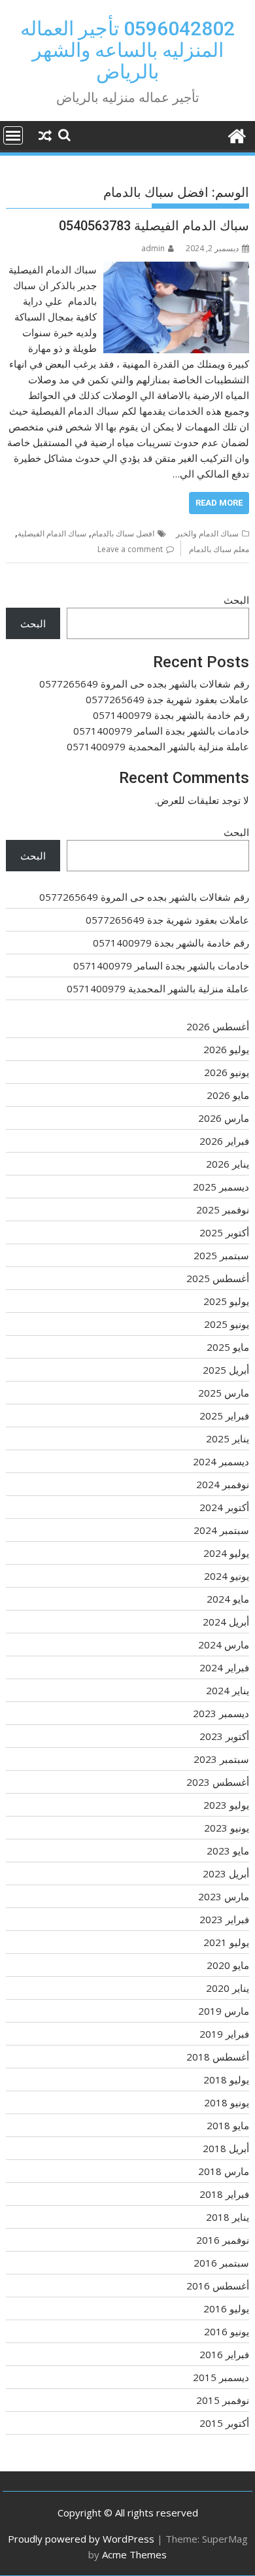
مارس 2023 (224, 1896)
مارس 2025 (224, 1393)
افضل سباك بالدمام (123, 533)
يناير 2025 (228, 1438)
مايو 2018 (228, 2125)
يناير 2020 (228, 1988)
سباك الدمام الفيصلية (52, 533)
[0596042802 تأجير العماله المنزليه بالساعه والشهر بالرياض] (236, 134)
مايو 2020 (228, 1965)
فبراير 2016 (224, 2354)
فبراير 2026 (224, 1141)
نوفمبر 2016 (223, 2240)
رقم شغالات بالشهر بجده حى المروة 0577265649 (144, 684)
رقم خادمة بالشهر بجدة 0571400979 (171, 715)
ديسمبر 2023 (221, 1713)
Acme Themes (134, 2554)
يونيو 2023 (227, 1828)
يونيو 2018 (227, 2102)
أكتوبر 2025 (224, 1232)
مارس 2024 (224, 1645)
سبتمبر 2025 (221, 1255)
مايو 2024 (228, 1599)
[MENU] (13, 135)
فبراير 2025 (224, 1416)
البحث (236, 600)
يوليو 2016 (226, 2308)
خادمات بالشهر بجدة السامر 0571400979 (161, 731)
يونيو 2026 (227, 1072)
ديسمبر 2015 (221, 2377)
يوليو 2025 (226, 1301)
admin (153, 248)
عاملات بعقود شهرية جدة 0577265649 (167, 699)
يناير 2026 (228, 1164)
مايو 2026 (228, 1095)
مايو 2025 (228, 1347)
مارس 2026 (224, 1118)
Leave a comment (130, 549)
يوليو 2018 (226, 2080)
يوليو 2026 (226, 1049)
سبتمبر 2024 (221, 1530)
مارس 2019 (224, 2011)
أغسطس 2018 (218, 2057)
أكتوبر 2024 (224, 1507)
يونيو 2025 (227, 1324)
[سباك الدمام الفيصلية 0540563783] (176, 270)
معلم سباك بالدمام (219, 549)
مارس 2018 (224, 2171)
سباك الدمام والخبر (207, 533)
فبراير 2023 (224, 1919)
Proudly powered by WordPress (81, 2539)
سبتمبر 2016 (221, 2263)
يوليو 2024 (226, 1553)
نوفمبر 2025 (223, 1210)
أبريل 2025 (226, 1370)
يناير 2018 (228, 2217)
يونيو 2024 (227, 1576)
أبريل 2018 (226, 2148)
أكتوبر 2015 (224, 2423)
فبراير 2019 (224, 2034)
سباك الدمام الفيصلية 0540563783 (154, 226)
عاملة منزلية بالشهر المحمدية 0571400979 (158, 746)
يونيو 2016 (227, 2331)
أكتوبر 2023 (224, 1736)
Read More (219, 503)
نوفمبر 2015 (223, 2400)
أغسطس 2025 (218, 1278)
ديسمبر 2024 (221, 1461)
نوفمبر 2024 (223, 1484)
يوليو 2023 (226, 1805)
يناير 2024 (228, 1690)
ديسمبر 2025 (221, 1187)
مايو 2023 (228, 1851)
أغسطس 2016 (218, 2286)
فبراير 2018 (224, 2194)
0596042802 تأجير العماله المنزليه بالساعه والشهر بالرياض (127, 50)
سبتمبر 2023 (221, 1759)
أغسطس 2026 (218, 1026)
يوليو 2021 (226, 1942)
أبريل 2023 (226, 1873)
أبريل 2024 (226, 1622)
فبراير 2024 (224, 1667)
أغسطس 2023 (218, 1782)
